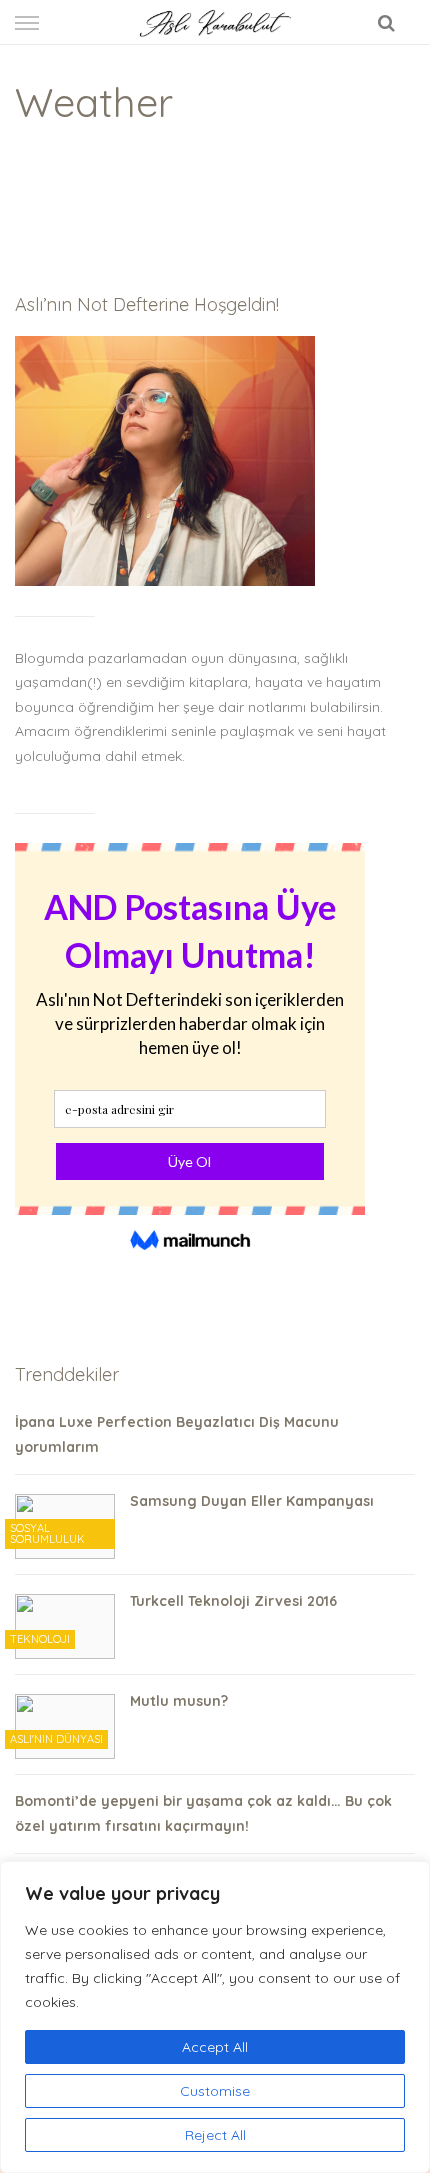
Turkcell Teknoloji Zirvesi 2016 (233, 1601)
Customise (215, 2091)
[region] (215, 2017)
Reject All (215, 2135)
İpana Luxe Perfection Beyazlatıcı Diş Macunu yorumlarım (177, 1434)
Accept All (215, 2047)
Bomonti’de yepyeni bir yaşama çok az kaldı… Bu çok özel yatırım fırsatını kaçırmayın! (203, 1813)
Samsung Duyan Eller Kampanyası (252, 1501)
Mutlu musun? (179, 1701)
